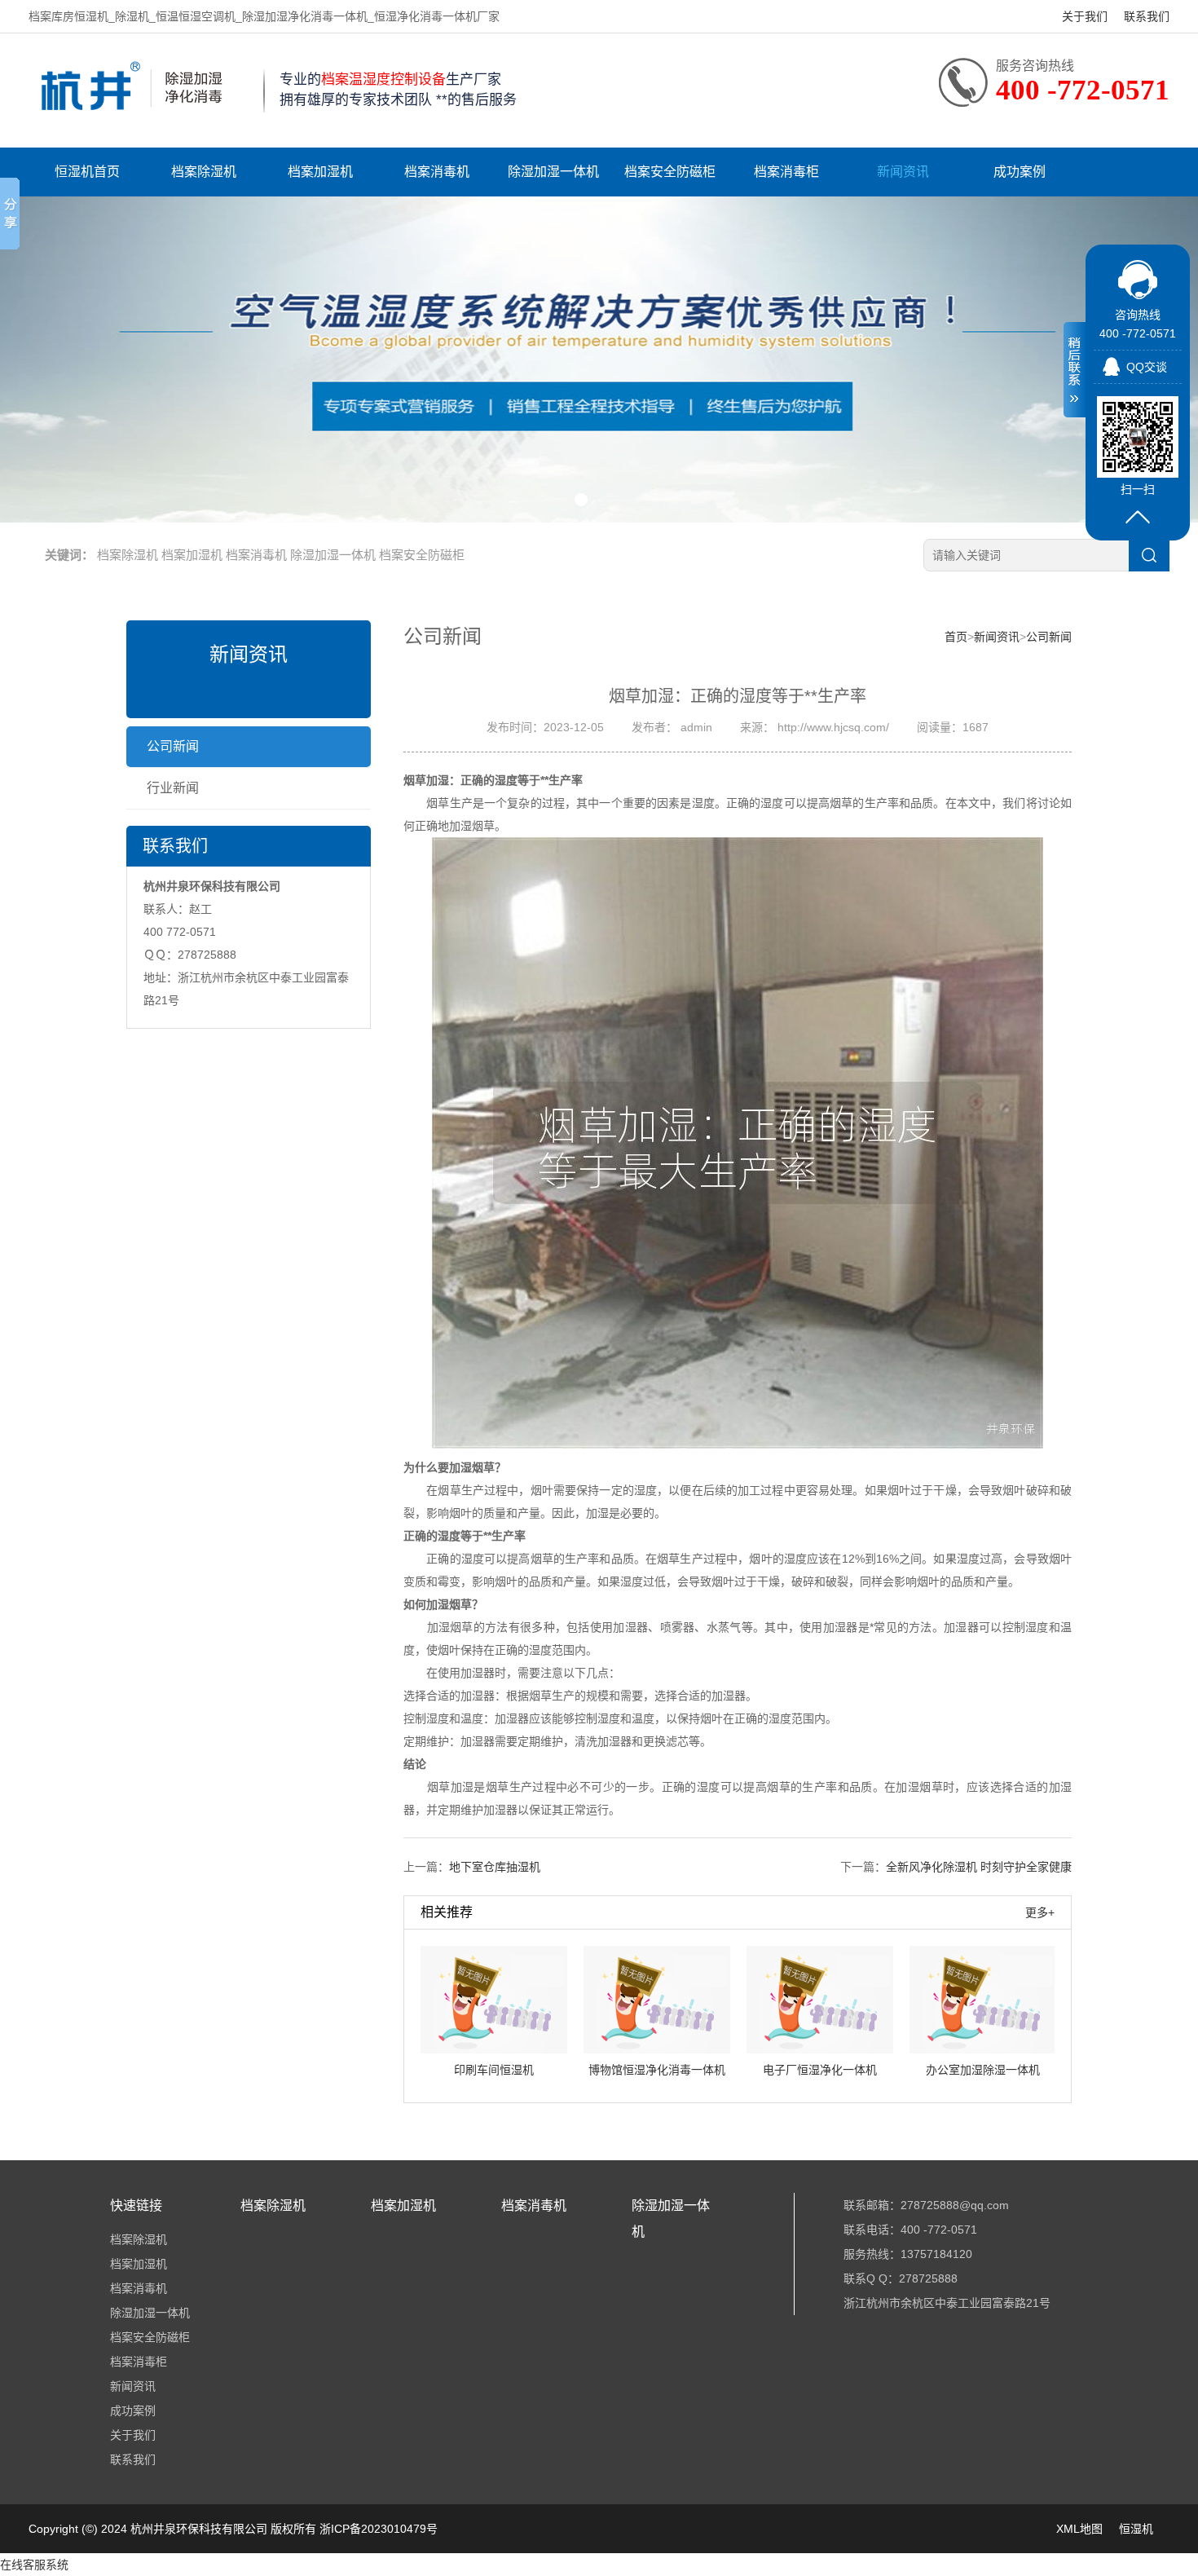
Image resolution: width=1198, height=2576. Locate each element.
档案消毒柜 (786, 172)
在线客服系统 (34, 2565)
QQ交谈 (1147, 367)
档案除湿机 (204, 172)
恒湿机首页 (87, 172)
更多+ (1040, 1912)
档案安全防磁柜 (670, 172)
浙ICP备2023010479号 (379, 2529)
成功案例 (1020, 172)
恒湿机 (1136, 2529)
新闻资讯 (903, 172)
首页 (956, 637)
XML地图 (1079, 2529)
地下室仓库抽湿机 (495, 1867)
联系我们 (1147, 16)
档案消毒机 (437, 172)
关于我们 (1085, 16)
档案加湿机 (320, 172)
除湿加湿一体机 (553, 172)
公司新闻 (173, 746)
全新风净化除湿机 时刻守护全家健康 (979, 1867)
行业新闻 (173, 788)
